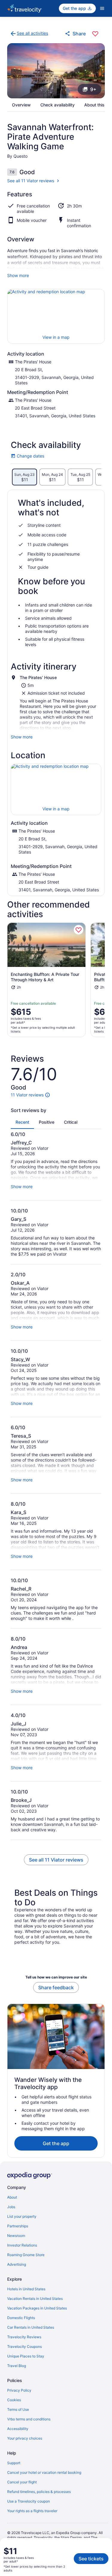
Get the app (56, 2143)
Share (79, 34)
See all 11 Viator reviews (31, 181)
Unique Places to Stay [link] (26, 2356)
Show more (18, 275)
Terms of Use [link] (18, 2409)
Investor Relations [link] (22, 2245)
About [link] (12, 2197)
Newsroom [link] (16, 2236)
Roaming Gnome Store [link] (26, 2255)
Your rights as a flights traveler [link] (32, 2511)
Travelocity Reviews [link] (24, 2337)
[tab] (24, 477)
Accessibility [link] (18, 2429)
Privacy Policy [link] (19, 2390)
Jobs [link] (11, 2207)
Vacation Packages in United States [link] (37, 2308)
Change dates (27, 456)
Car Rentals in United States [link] (31, 2327)
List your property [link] (22, 2216)
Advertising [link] (17, 2264)
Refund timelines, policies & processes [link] (39, 2492)
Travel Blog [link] (17, 2366)
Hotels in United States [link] (26, 2289)
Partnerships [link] (18, 2226)
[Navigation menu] (102, 8)
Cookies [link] (14, 2400)
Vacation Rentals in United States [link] (35, 2299)
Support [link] (14, 2463)
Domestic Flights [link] (21, 2318)
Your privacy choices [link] (25, 2438)
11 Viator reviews (27, 1095)
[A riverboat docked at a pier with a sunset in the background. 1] (56, 71)
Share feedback (56, 1987)
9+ (93, 89)
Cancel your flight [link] (22, 2482)
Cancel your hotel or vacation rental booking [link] (44, 2472)
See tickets (91, 2559)
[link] (29, 34)
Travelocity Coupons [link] (24, 2346)
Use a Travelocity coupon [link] (29, 2501)
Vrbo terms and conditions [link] (29, 2419)
